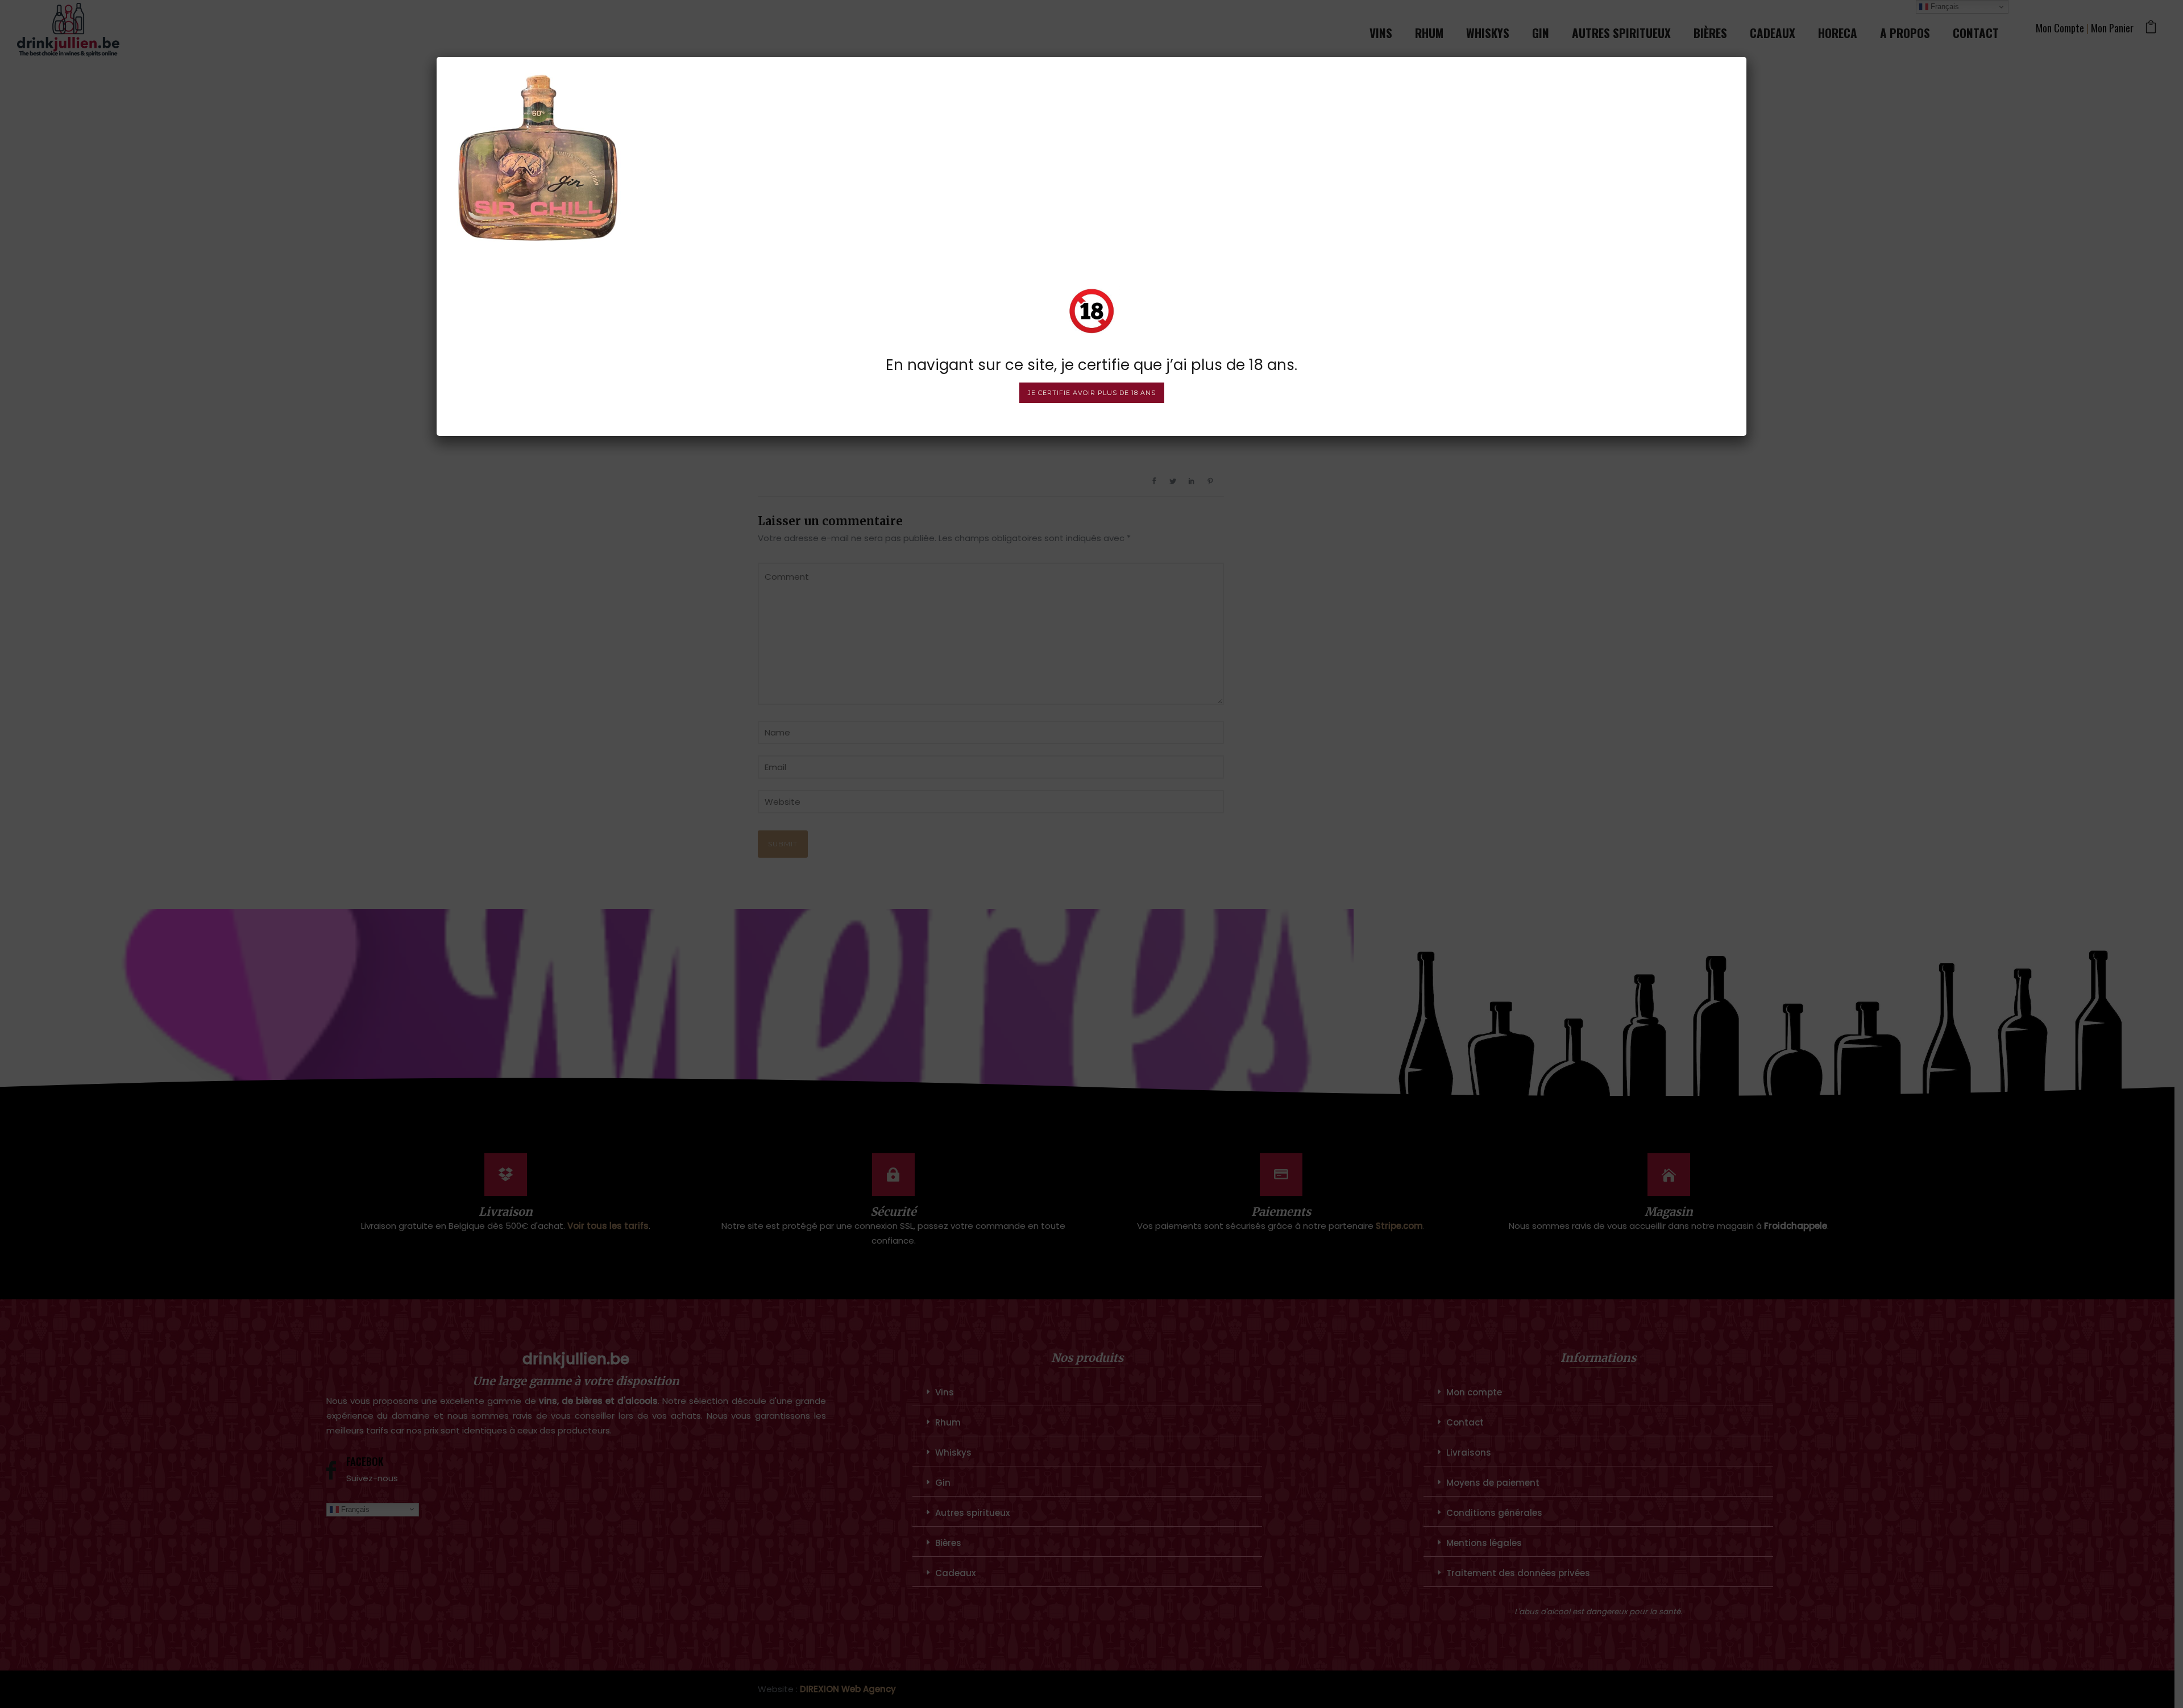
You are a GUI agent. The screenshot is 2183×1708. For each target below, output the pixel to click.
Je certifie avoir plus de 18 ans (1092, 393)
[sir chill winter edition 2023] (538, 157)
